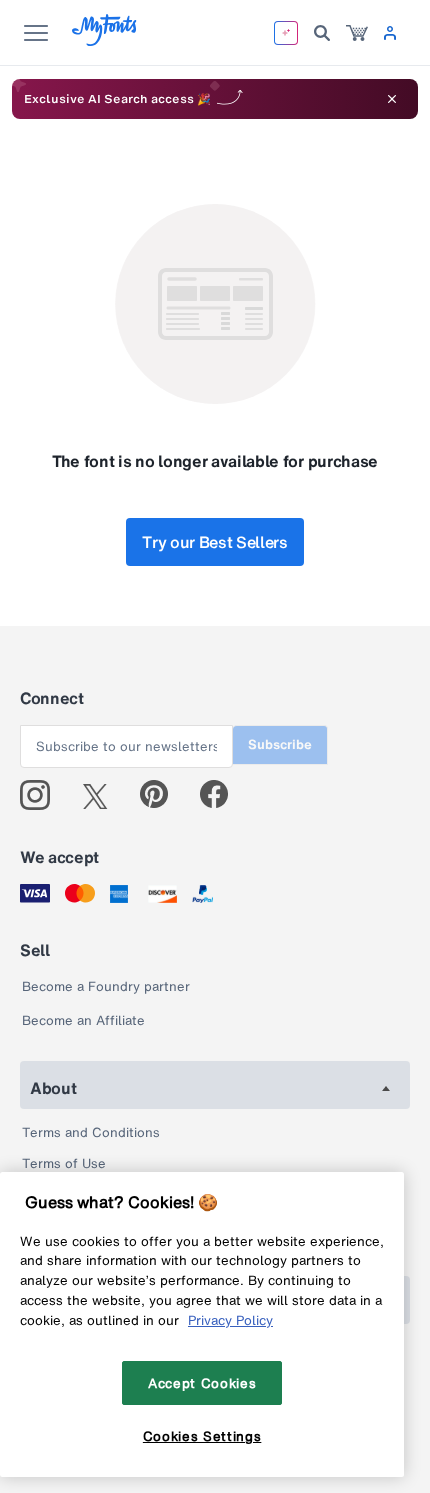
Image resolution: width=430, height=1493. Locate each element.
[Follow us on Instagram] (42, 795)
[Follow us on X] (102, 795)
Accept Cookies (202, 1383)
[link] (357, 33)
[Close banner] (392, 99)
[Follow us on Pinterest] (162, 795)
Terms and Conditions (91, 1132)
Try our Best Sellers (215, 542)
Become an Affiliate (83, 1020)
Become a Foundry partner (106, 986)
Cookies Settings (202, 1436)
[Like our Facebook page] (222, 795)
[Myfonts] (105, 40)
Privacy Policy (230, 1320)
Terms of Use (64, 1163)
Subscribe (280, 744)
